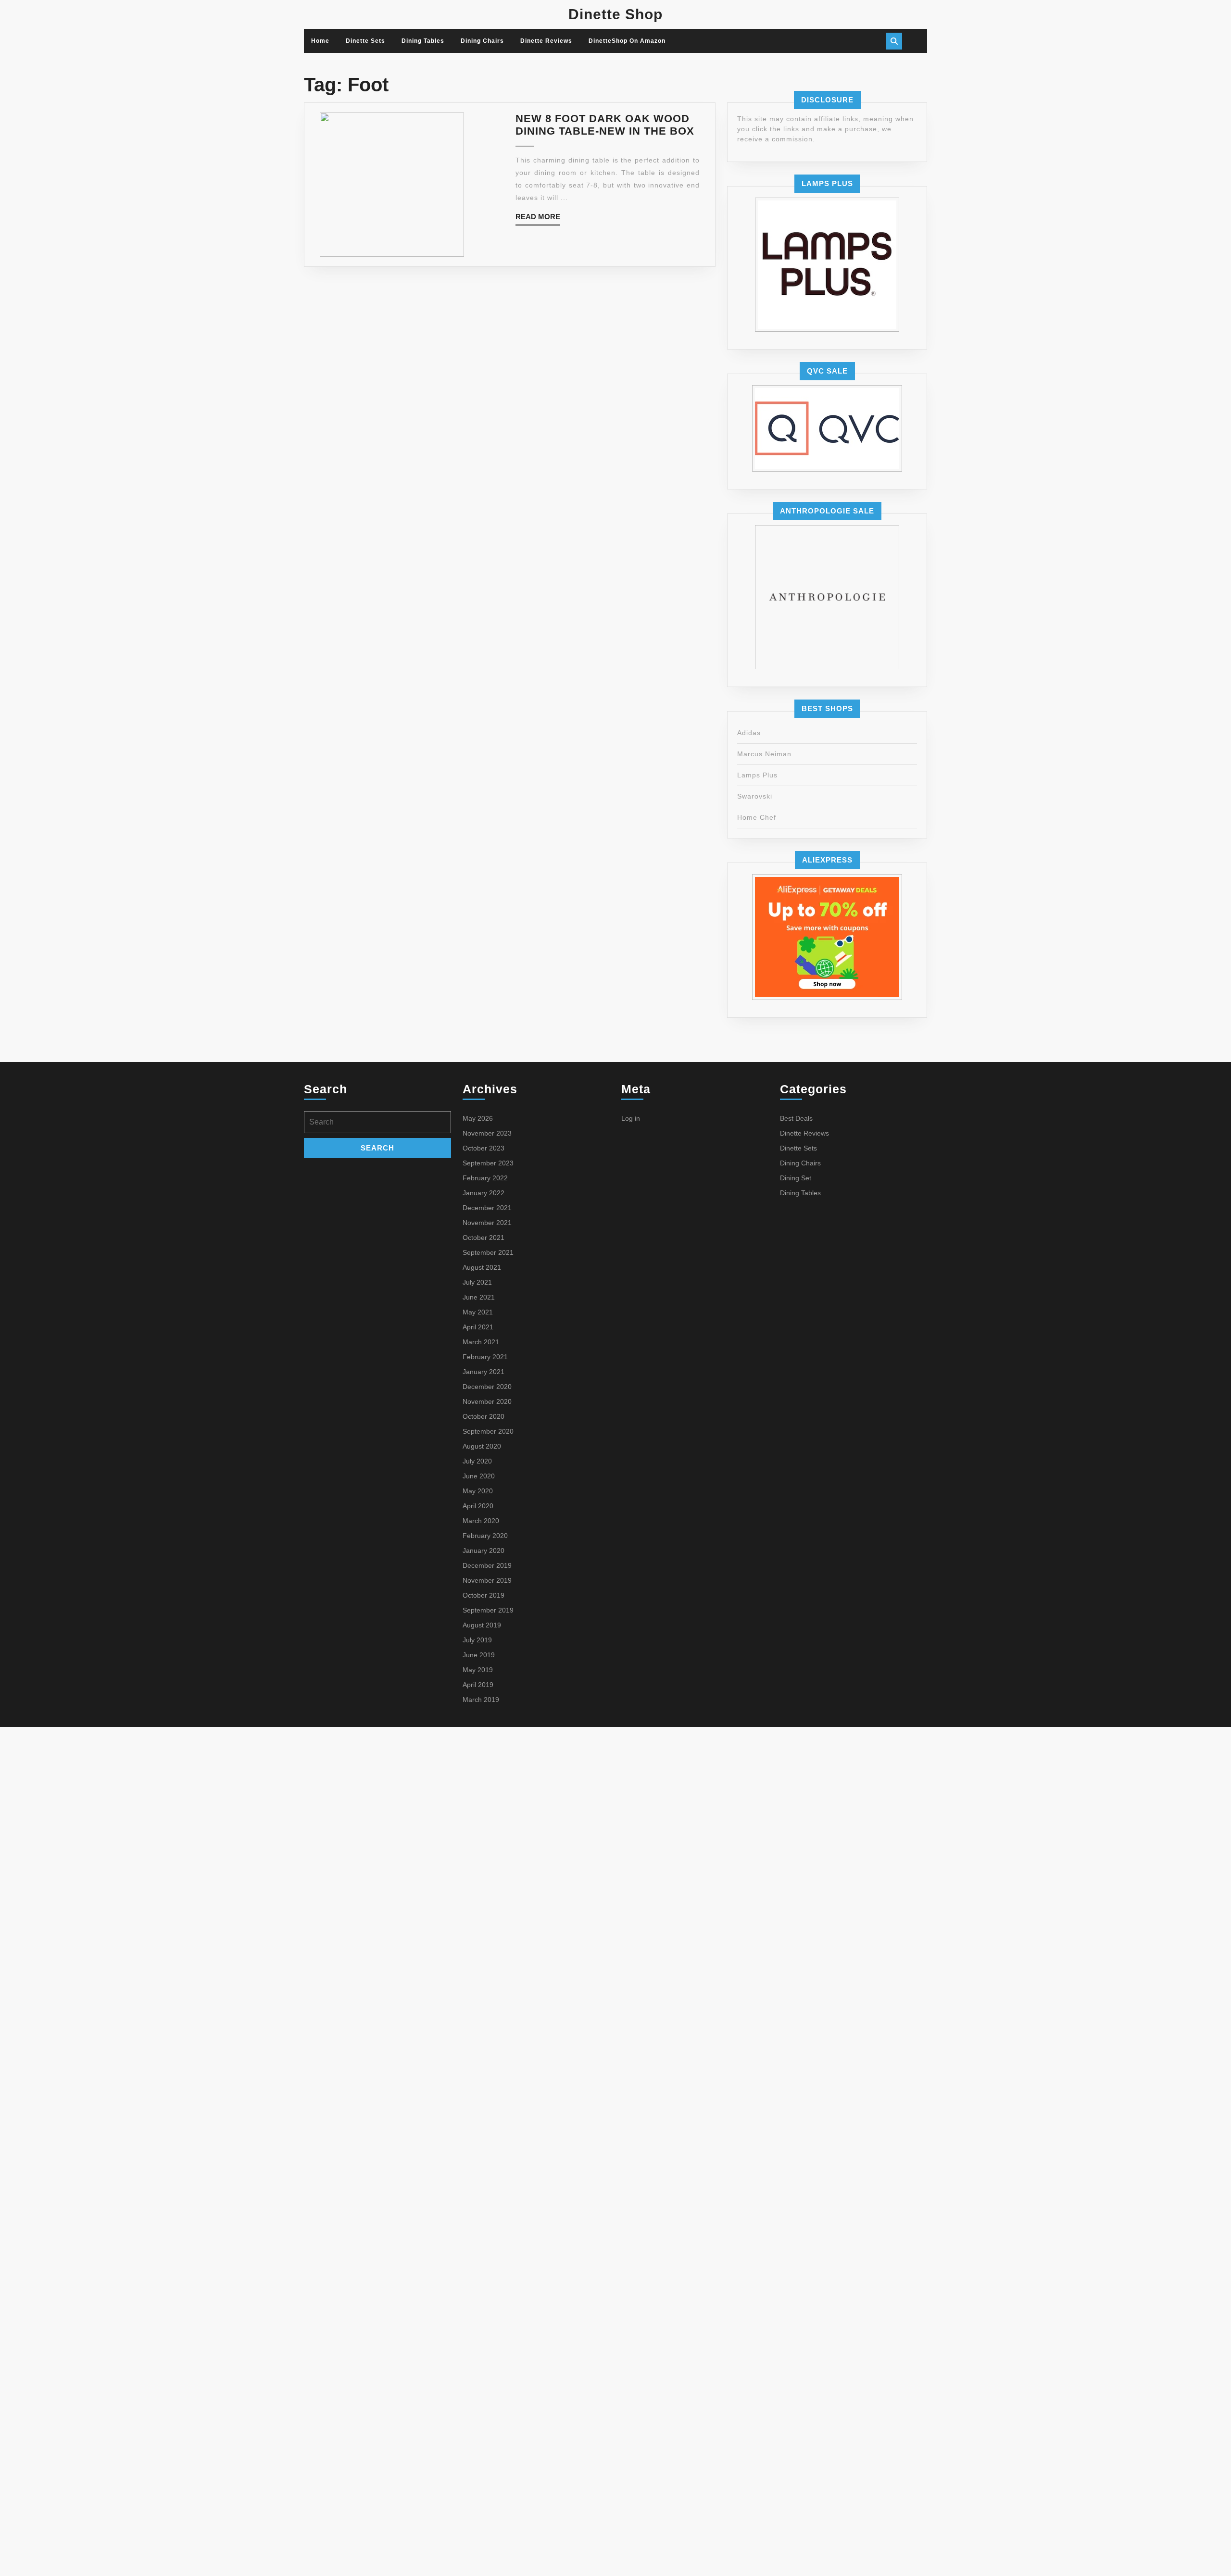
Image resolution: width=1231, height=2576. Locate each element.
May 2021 (478, 1312)
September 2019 (488, 1610)
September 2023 (488, 1163)
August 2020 (482, 1446)
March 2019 (481, 1700)
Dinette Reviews (546, 41)
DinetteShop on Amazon (627, 41)
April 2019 (478, 1685)
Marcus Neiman (764, 754)
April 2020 (478, 1506)
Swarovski (755, 796)
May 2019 (478, 1670)
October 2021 (484, 1238)
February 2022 (485, 1178)
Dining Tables (423, 41)
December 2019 (487, 1565)
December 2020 (487, 1387)
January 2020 (484, 1551)
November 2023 (487, 1133)
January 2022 (484, 1193)
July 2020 (477, 1461)
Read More (538, 219)
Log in (631, 1118)
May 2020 (478, 1491)
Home (320, 41)
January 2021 (484, 1372)
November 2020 (487, 1401)
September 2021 (488, 1252)
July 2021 (477, 1282)
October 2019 (484, 1595)
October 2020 (484, 1416)
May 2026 (478, 1118)
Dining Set (796, 1178)
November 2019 (487, 1580)
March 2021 (481, 1342)
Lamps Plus (757, 775)
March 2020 (481, 1521)
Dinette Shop (615, 14)
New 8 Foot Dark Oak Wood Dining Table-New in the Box (605, 125)
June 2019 (479, 1655)
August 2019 (482, 1625)
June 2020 (479, 1476)
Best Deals (796, 1118)
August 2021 (482, 1267)
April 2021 (478, 1327)
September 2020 (488, 1431)
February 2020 (485, 1536)
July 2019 (477, 1640)
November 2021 (487, 1223)
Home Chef (757, 817)
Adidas (749, 733)
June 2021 (479, 1297)
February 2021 (485, 1357)
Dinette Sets (365, 41)
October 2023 (484, 1148)
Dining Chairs (482, 41)
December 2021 (487, 1208)
